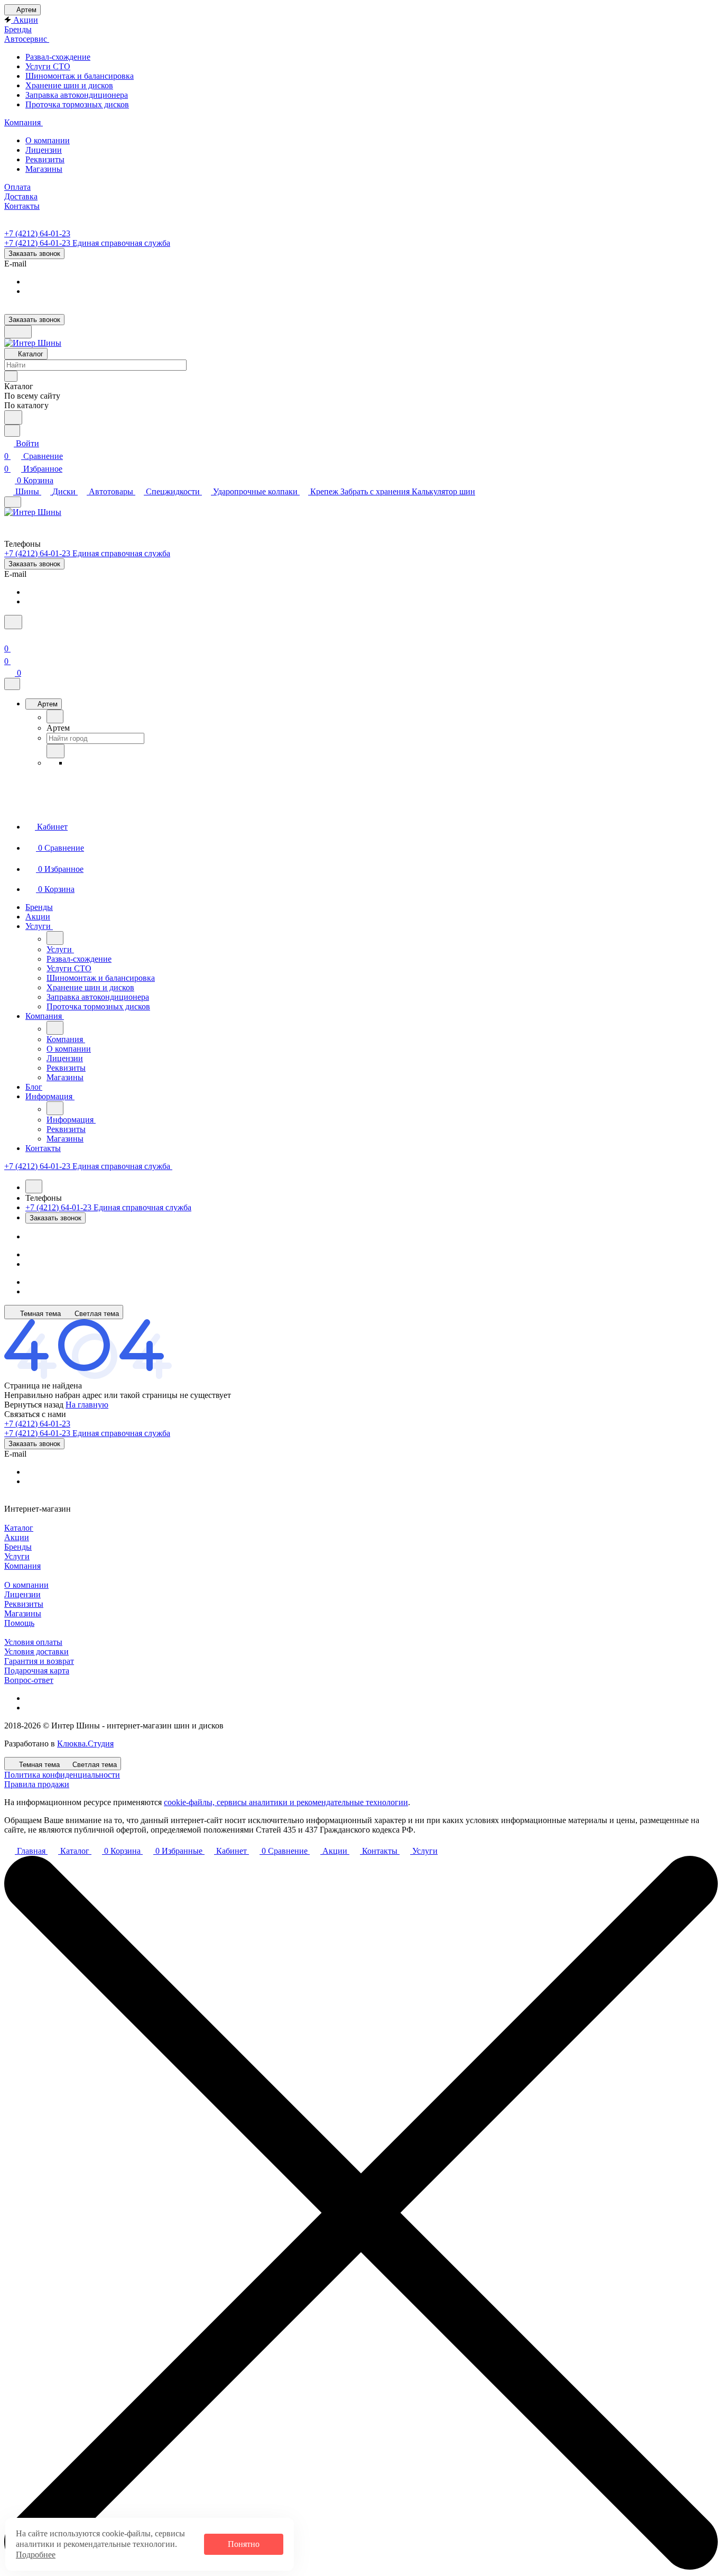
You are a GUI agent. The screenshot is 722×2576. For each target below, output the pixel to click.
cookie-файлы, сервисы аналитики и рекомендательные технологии (286, 1802)
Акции (17, 1537)
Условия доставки (36, 1652)
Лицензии (22, 1594)
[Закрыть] (12, 684)
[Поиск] (13, 622)
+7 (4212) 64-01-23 (37, 233)
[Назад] (55, 716)
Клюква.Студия (85, 1744)
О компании (26, 1585)
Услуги (17, 1556)
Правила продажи (37, 1784)
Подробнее (36, 2555)
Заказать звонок (34, 254)
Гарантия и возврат (39, 1661)
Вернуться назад (34, 1405)
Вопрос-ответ (29, 1680)
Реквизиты (24, 1604)
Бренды (18, 1547)
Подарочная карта (37, 1671)
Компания (22, 1566)
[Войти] (9, 636)
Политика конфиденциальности (62, 1775)
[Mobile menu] (13, 502)
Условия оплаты (33, 1642)
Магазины (23, 1613)
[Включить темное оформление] (18, 332)
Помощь (19, 1623)
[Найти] (13, 417)
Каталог (19, 1528)
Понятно (244, 2544)
